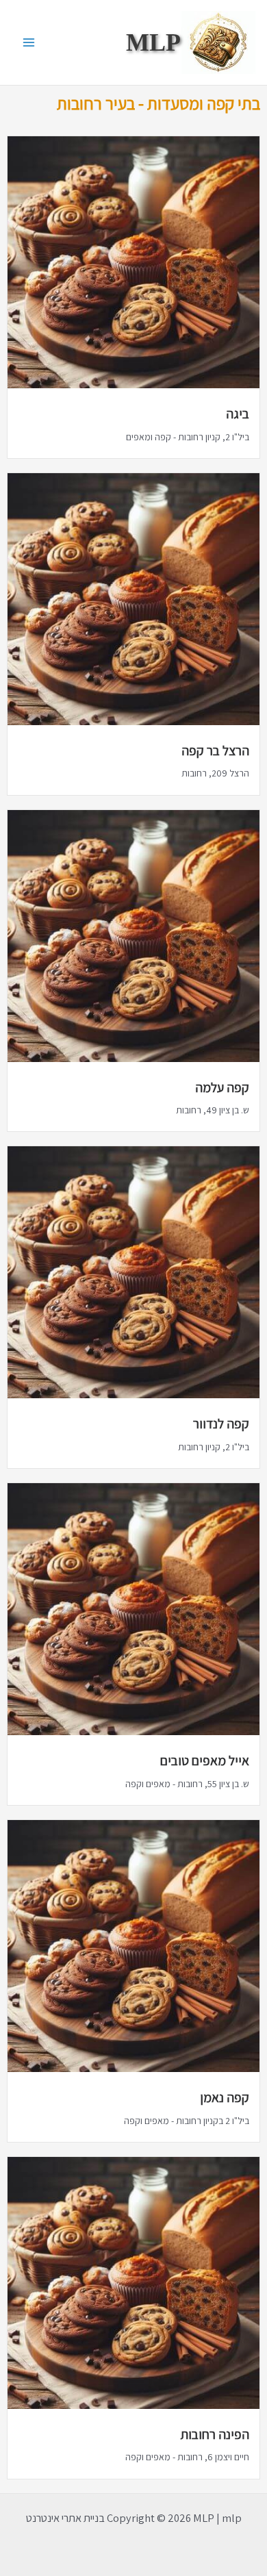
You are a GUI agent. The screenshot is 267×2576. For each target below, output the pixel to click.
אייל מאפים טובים (205, 1760)
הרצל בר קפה (215, 750)
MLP (153, 42)
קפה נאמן (225, 2097)
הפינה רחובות (215, 2434)
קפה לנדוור (221, 1424)
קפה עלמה (222, 1087)
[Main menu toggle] (29, 43)
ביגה (238, 414)
